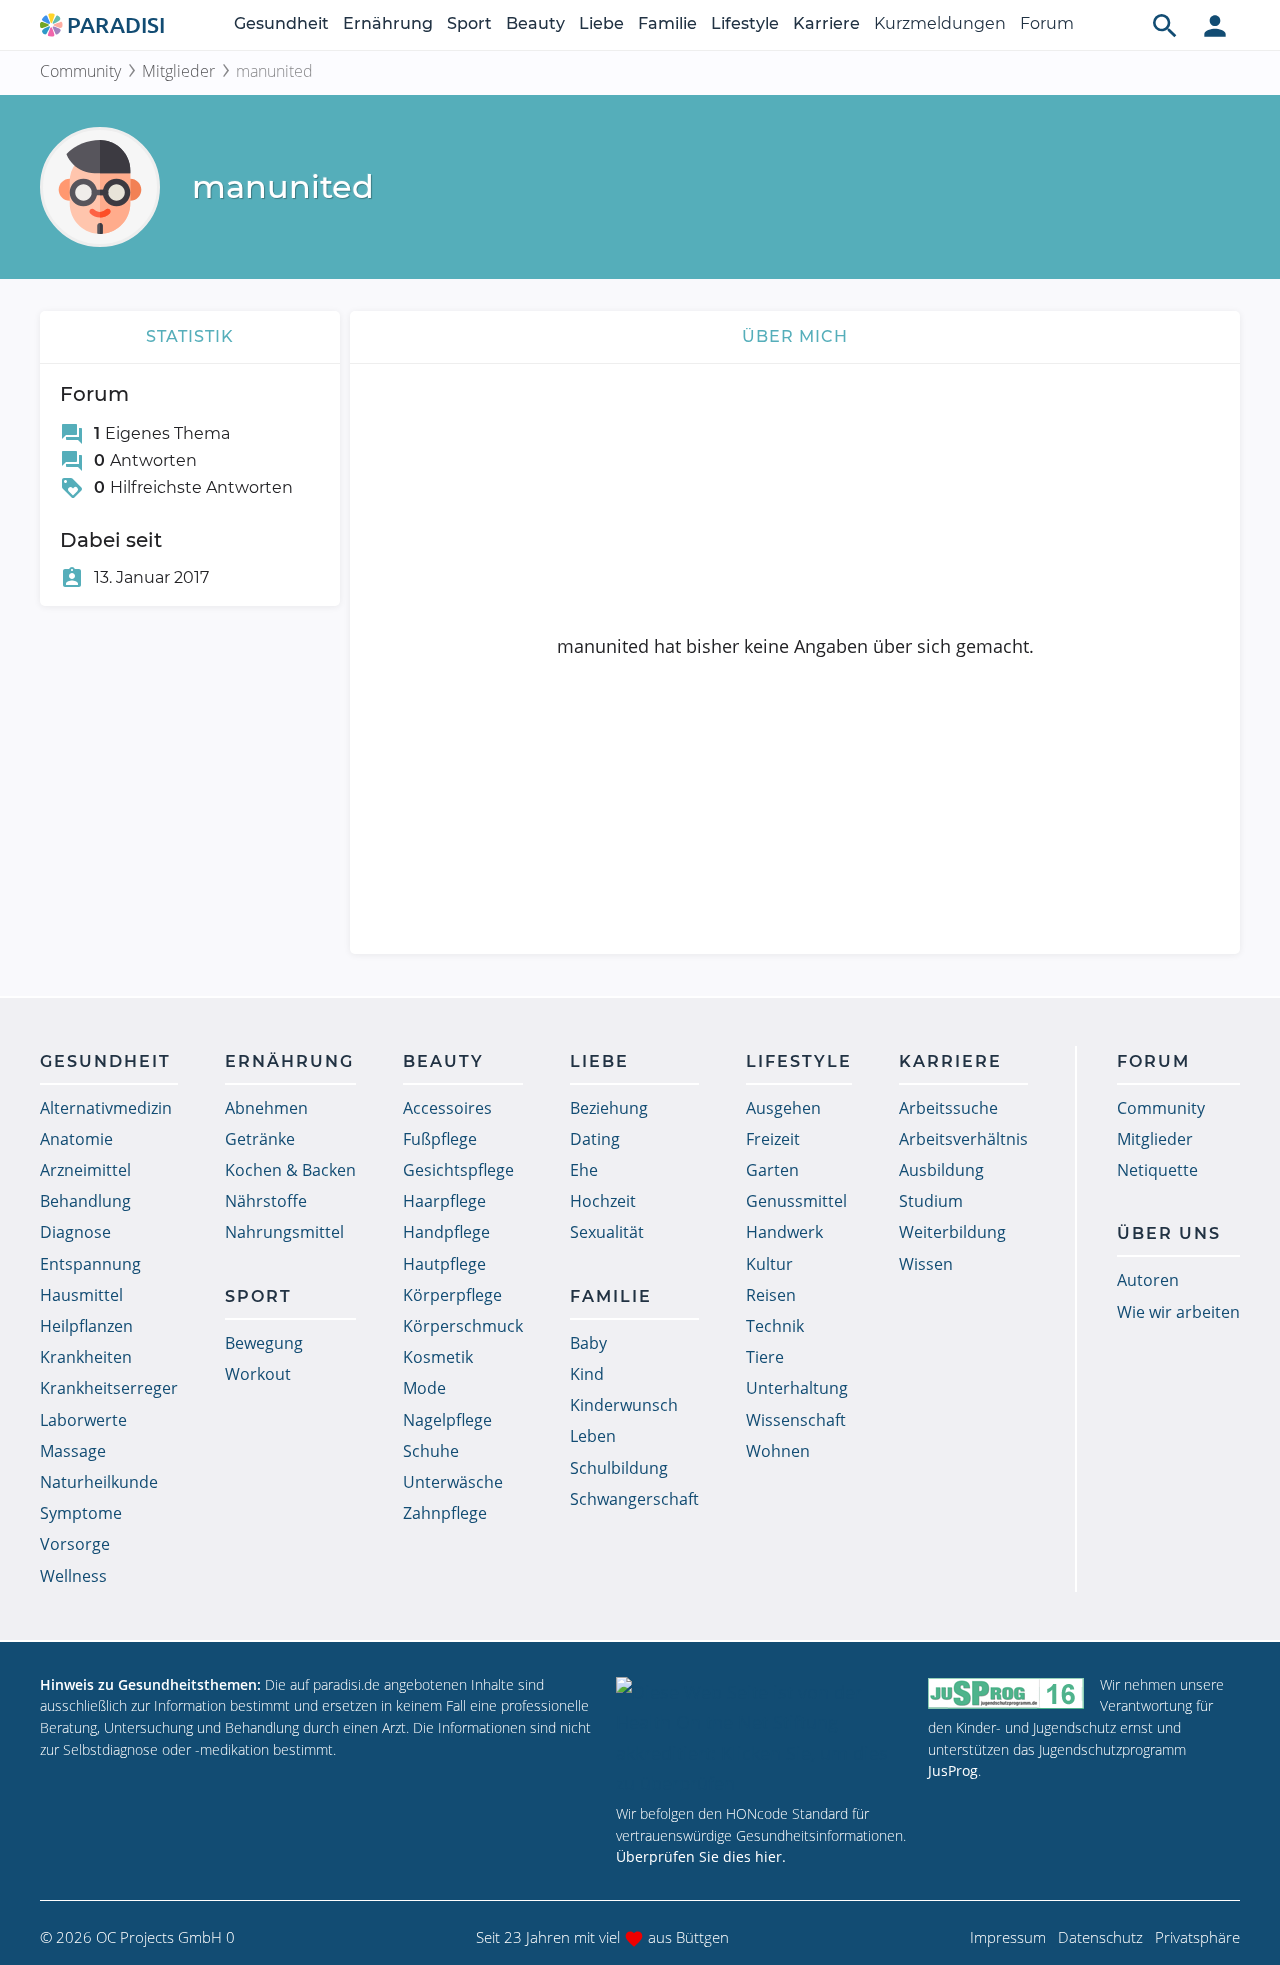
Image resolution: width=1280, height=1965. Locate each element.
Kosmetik (438, 1357)
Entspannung (90, 1264)
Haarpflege (444, 1201)
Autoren (1148, 1280)
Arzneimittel (85, 1170)
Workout (258, 1374)
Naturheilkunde (99, 1482)
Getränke (260, 1139)
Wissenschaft (796, 1420)
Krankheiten (86, 1357)
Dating (595, 1139)
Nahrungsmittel (284, 1232)
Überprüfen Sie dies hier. (701, 1856)
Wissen (926, 1264)
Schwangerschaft (634, 1499)
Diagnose (75, 1232)
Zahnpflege (445, 1513)
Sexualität (607, 1232)
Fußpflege (440, 1139)
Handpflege (446, 1232)
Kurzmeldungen (940, 23)
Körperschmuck (463, 1326)
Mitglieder (178, 71)
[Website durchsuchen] (1165, 25)
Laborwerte (83, 1420)
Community (80, 71)
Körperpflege (452, 1295)
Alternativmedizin (106, 1108)
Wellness (73, 1576)
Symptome (81, 1513)
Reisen (771, 1295)
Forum (1047, 23)
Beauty (535, 23)
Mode (424, 1388)
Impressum (1008, 1937)
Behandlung (85, 1201)
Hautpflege (444, 1264)
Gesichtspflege (458, 1170)
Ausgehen (783, 1108)
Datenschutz (1100, 1937)
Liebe (601, 23)
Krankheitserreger (109, 1388)
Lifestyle (745, 23)
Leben (593, 1436)
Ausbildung (941, 1170)
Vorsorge (75, 1544)
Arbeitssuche (948, 1108)
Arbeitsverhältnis (963, 1139)
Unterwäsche (453, 1482)
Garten (772, 1170)
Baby (588, 1343)
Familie (667, 23)
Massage (73, 1451)
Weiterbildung (952, 1232)
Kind (587, 1374)
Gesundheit (281, 23)
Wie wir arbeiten (1178, 1312)
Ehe (584, 1170)
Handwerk (784, 1232)
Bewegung (264, 1343)
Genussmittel (796, 1201)
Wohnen (778, 1451)
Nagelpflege (447, 1420)
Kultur (769, 1264)
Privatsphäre (1197, 1937)
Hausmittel (81, 1295)
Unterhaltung (797, 1388)
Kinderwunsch (624, 1405)
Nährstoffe (266, 1201)
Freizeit (773, 1139)
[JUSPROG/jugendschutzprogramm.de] (1006, 1693)
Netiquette (1157, 1170)
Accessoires (447, 1108)
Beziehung (609, 1108)
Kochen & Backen (290, 1170)
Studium (931, 1201)
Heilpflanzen (86, 1326)
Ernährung (388, 23)
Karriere (826, 23)
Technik (775, 1326)
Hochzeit (603, 1201)
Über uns (1169, 1233)
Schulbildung (619, 1468)
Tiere (765, 1357)
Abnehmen (266, 1108)
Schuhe (431, 1451)
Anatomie (76, 1139)
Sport (469, 23)
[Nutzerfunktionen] (1215, 25)
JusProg (953, 1770)
